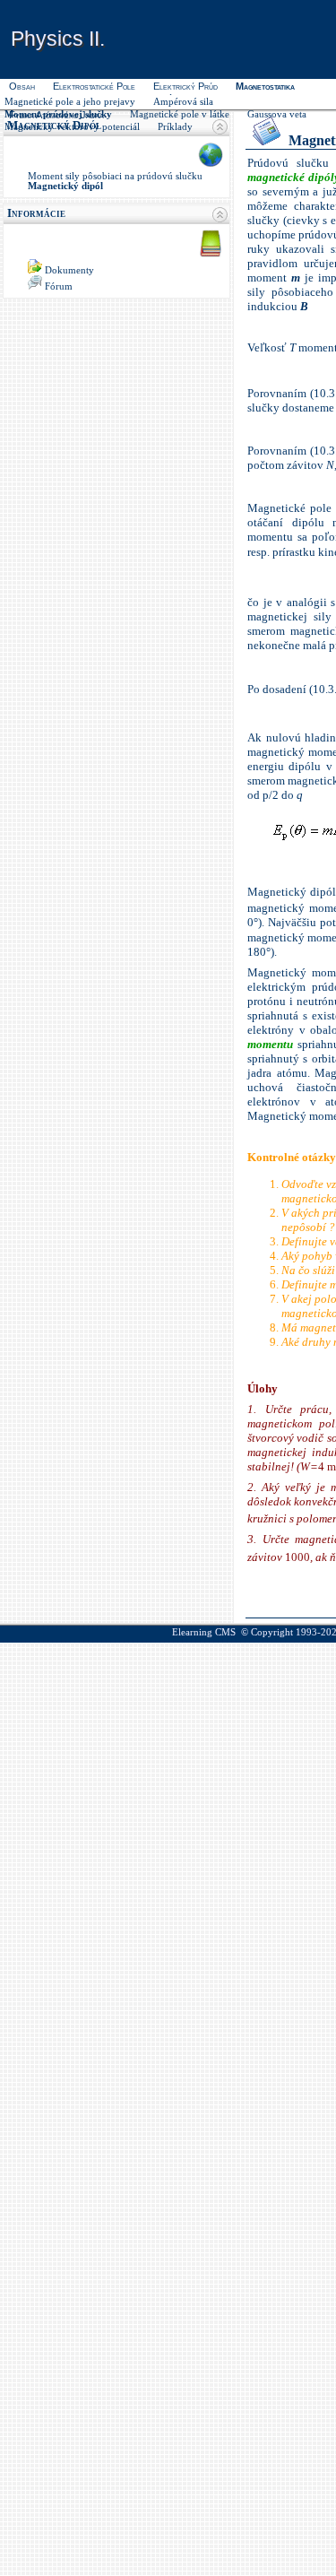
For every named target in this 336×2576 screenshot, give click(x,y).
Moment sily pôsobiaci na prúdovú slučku (115, 176)
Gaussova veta (277, 114)
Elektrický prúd (185, 86)
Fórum (59, 286)
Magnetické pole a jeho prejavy (70, 102)
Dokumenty (69, 270)
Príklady (175, 127)
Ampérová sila (183, 102)
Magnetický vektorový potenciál (72, 127)
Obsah (22, 86)
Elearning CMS (204, 1632)
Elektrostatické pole (94, 86)
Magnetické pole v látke (180, 114)
